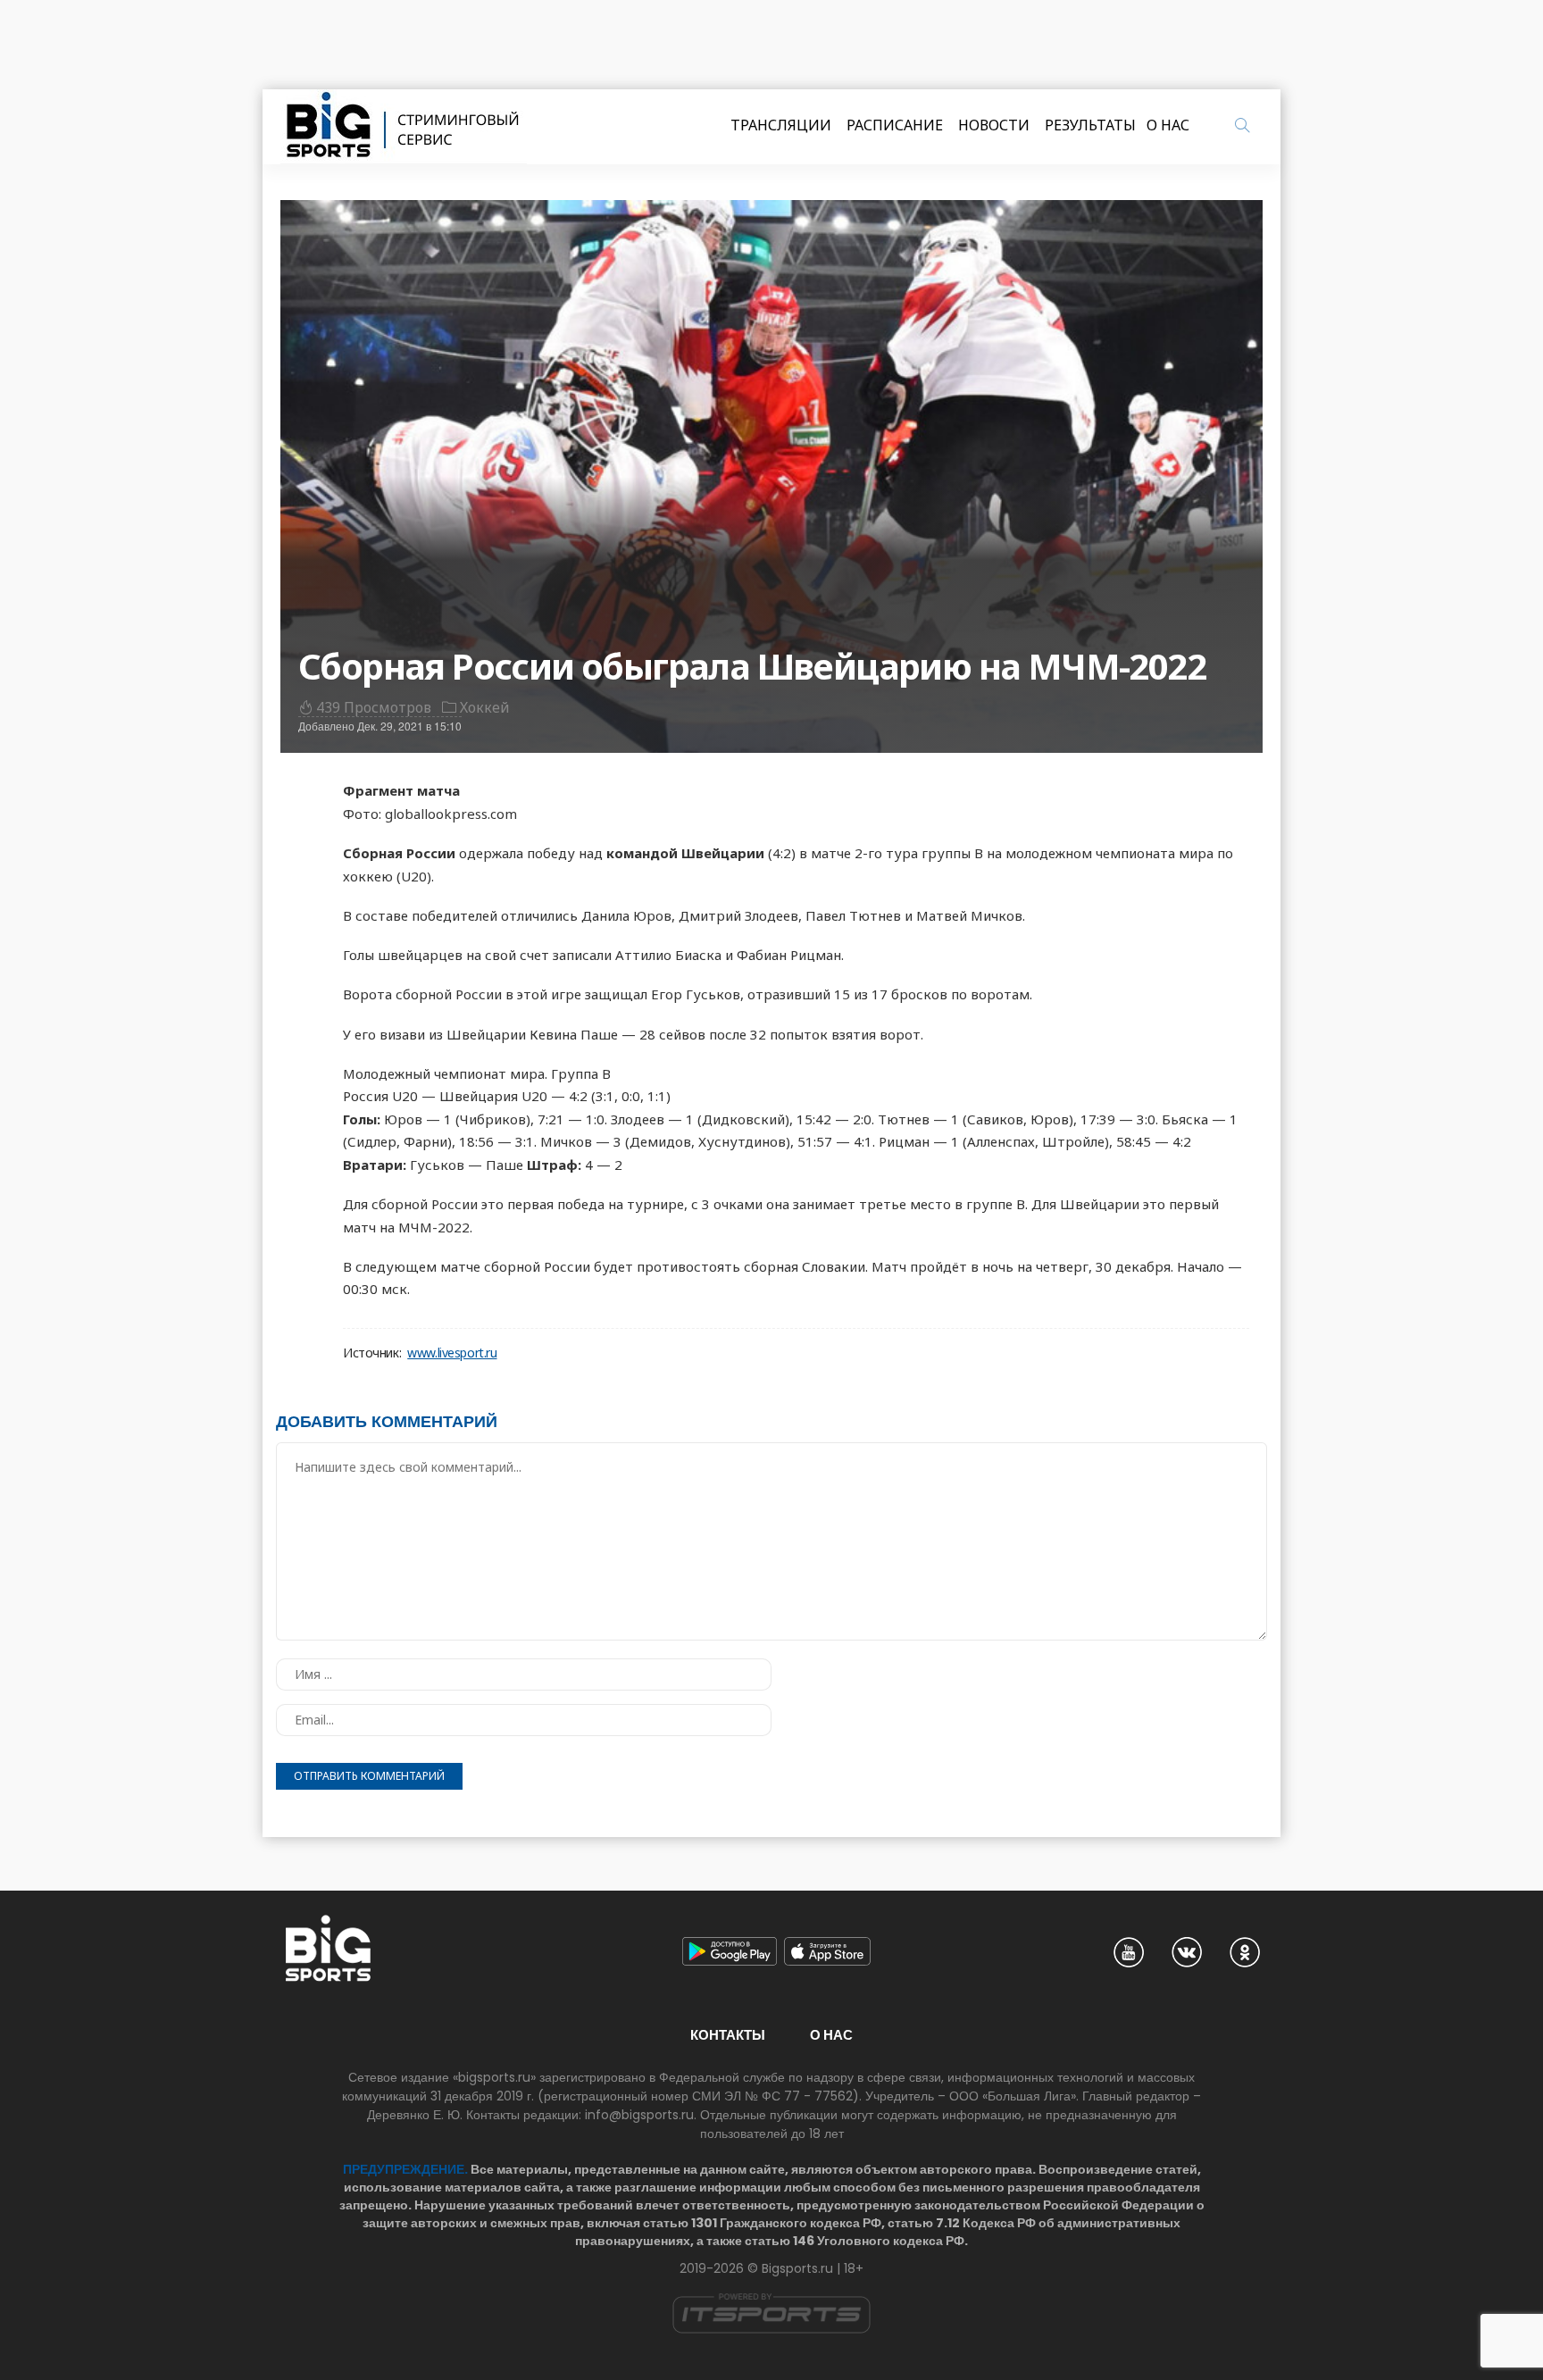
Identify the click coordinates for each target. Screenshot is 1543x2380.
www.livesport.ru (452, 1353)
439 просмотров (374, 707)
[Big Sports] (404, 127)
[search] (1242, 125)
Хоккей (485, 707)
